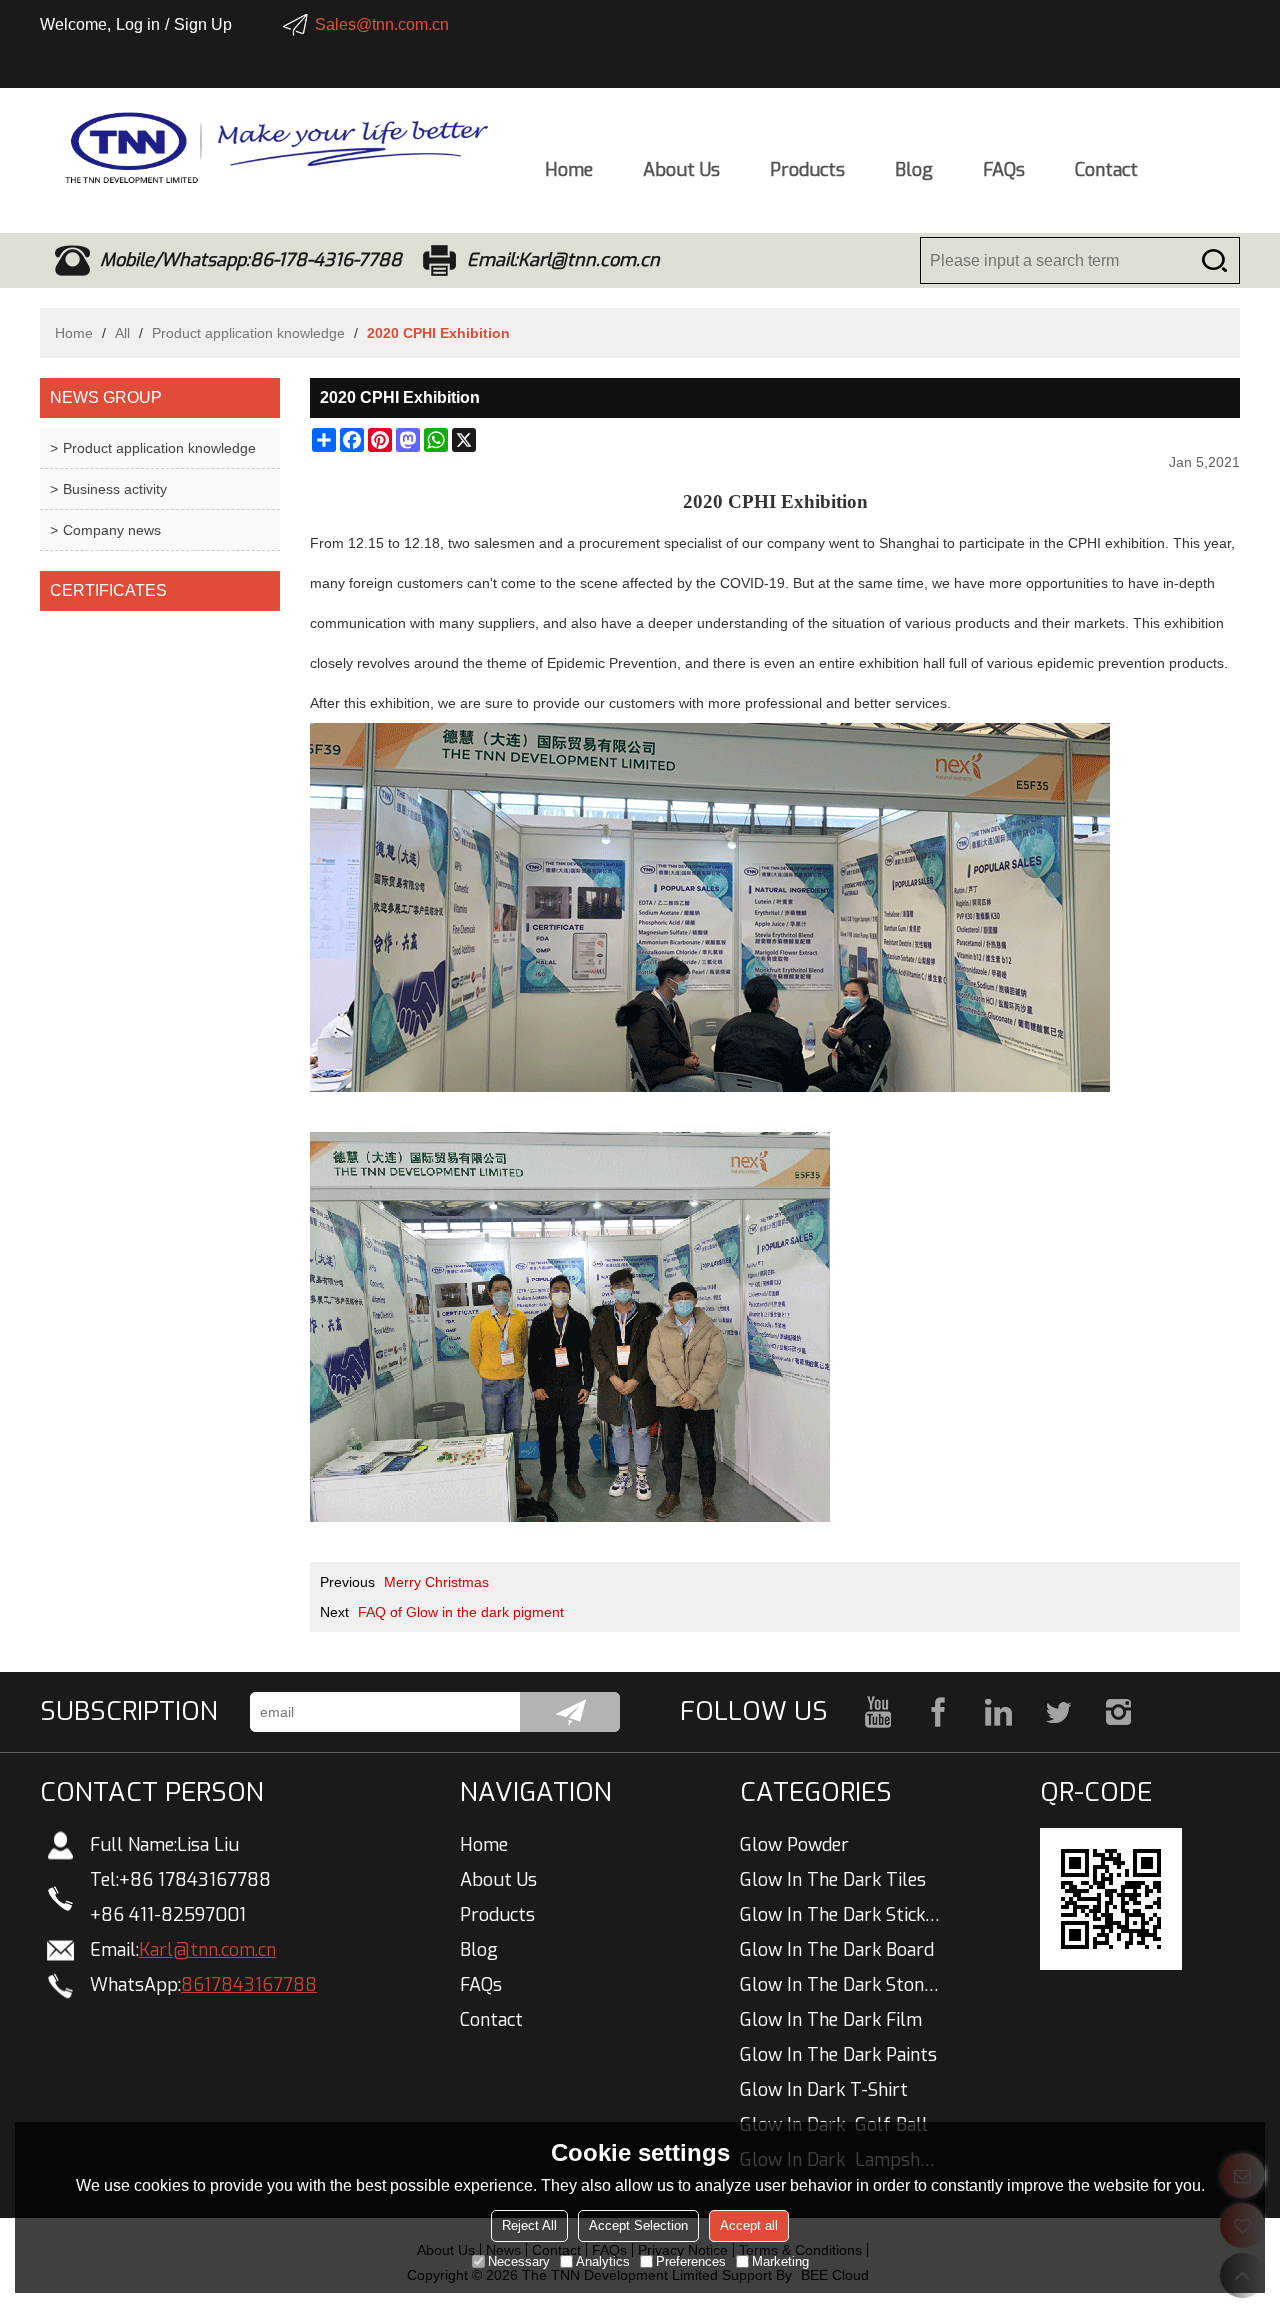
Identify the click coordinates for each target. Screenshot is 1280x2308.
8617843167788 (249, 1985)
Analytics (603, 2261)
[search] (1214, 260)
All (122, 333)
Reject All (529, 2225)
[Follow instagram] (1118, 1712)
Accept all (749, 2225)
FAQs (1004, 170)
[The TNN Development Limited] (265, 148)
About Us (681, 170)
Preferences (691, 2261)
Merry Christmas (436, 1582)
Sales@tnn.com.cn (382, 24)
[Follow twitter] (1058, 1712)
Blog (914, 170)
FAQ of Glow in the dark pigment (461, 1612)
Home (569, 170)
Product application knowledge (248, 333)
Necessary (519, 2261)
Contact (1106, 170)
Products (807, 170)
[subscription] (570, 1712)
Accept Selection (638, 2225)
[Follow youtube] (878, 1712)
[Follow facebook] (938, 1712)
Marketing (780, 2261)
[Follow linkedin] (998, 1712)
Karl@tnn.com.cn (207, 1950)
